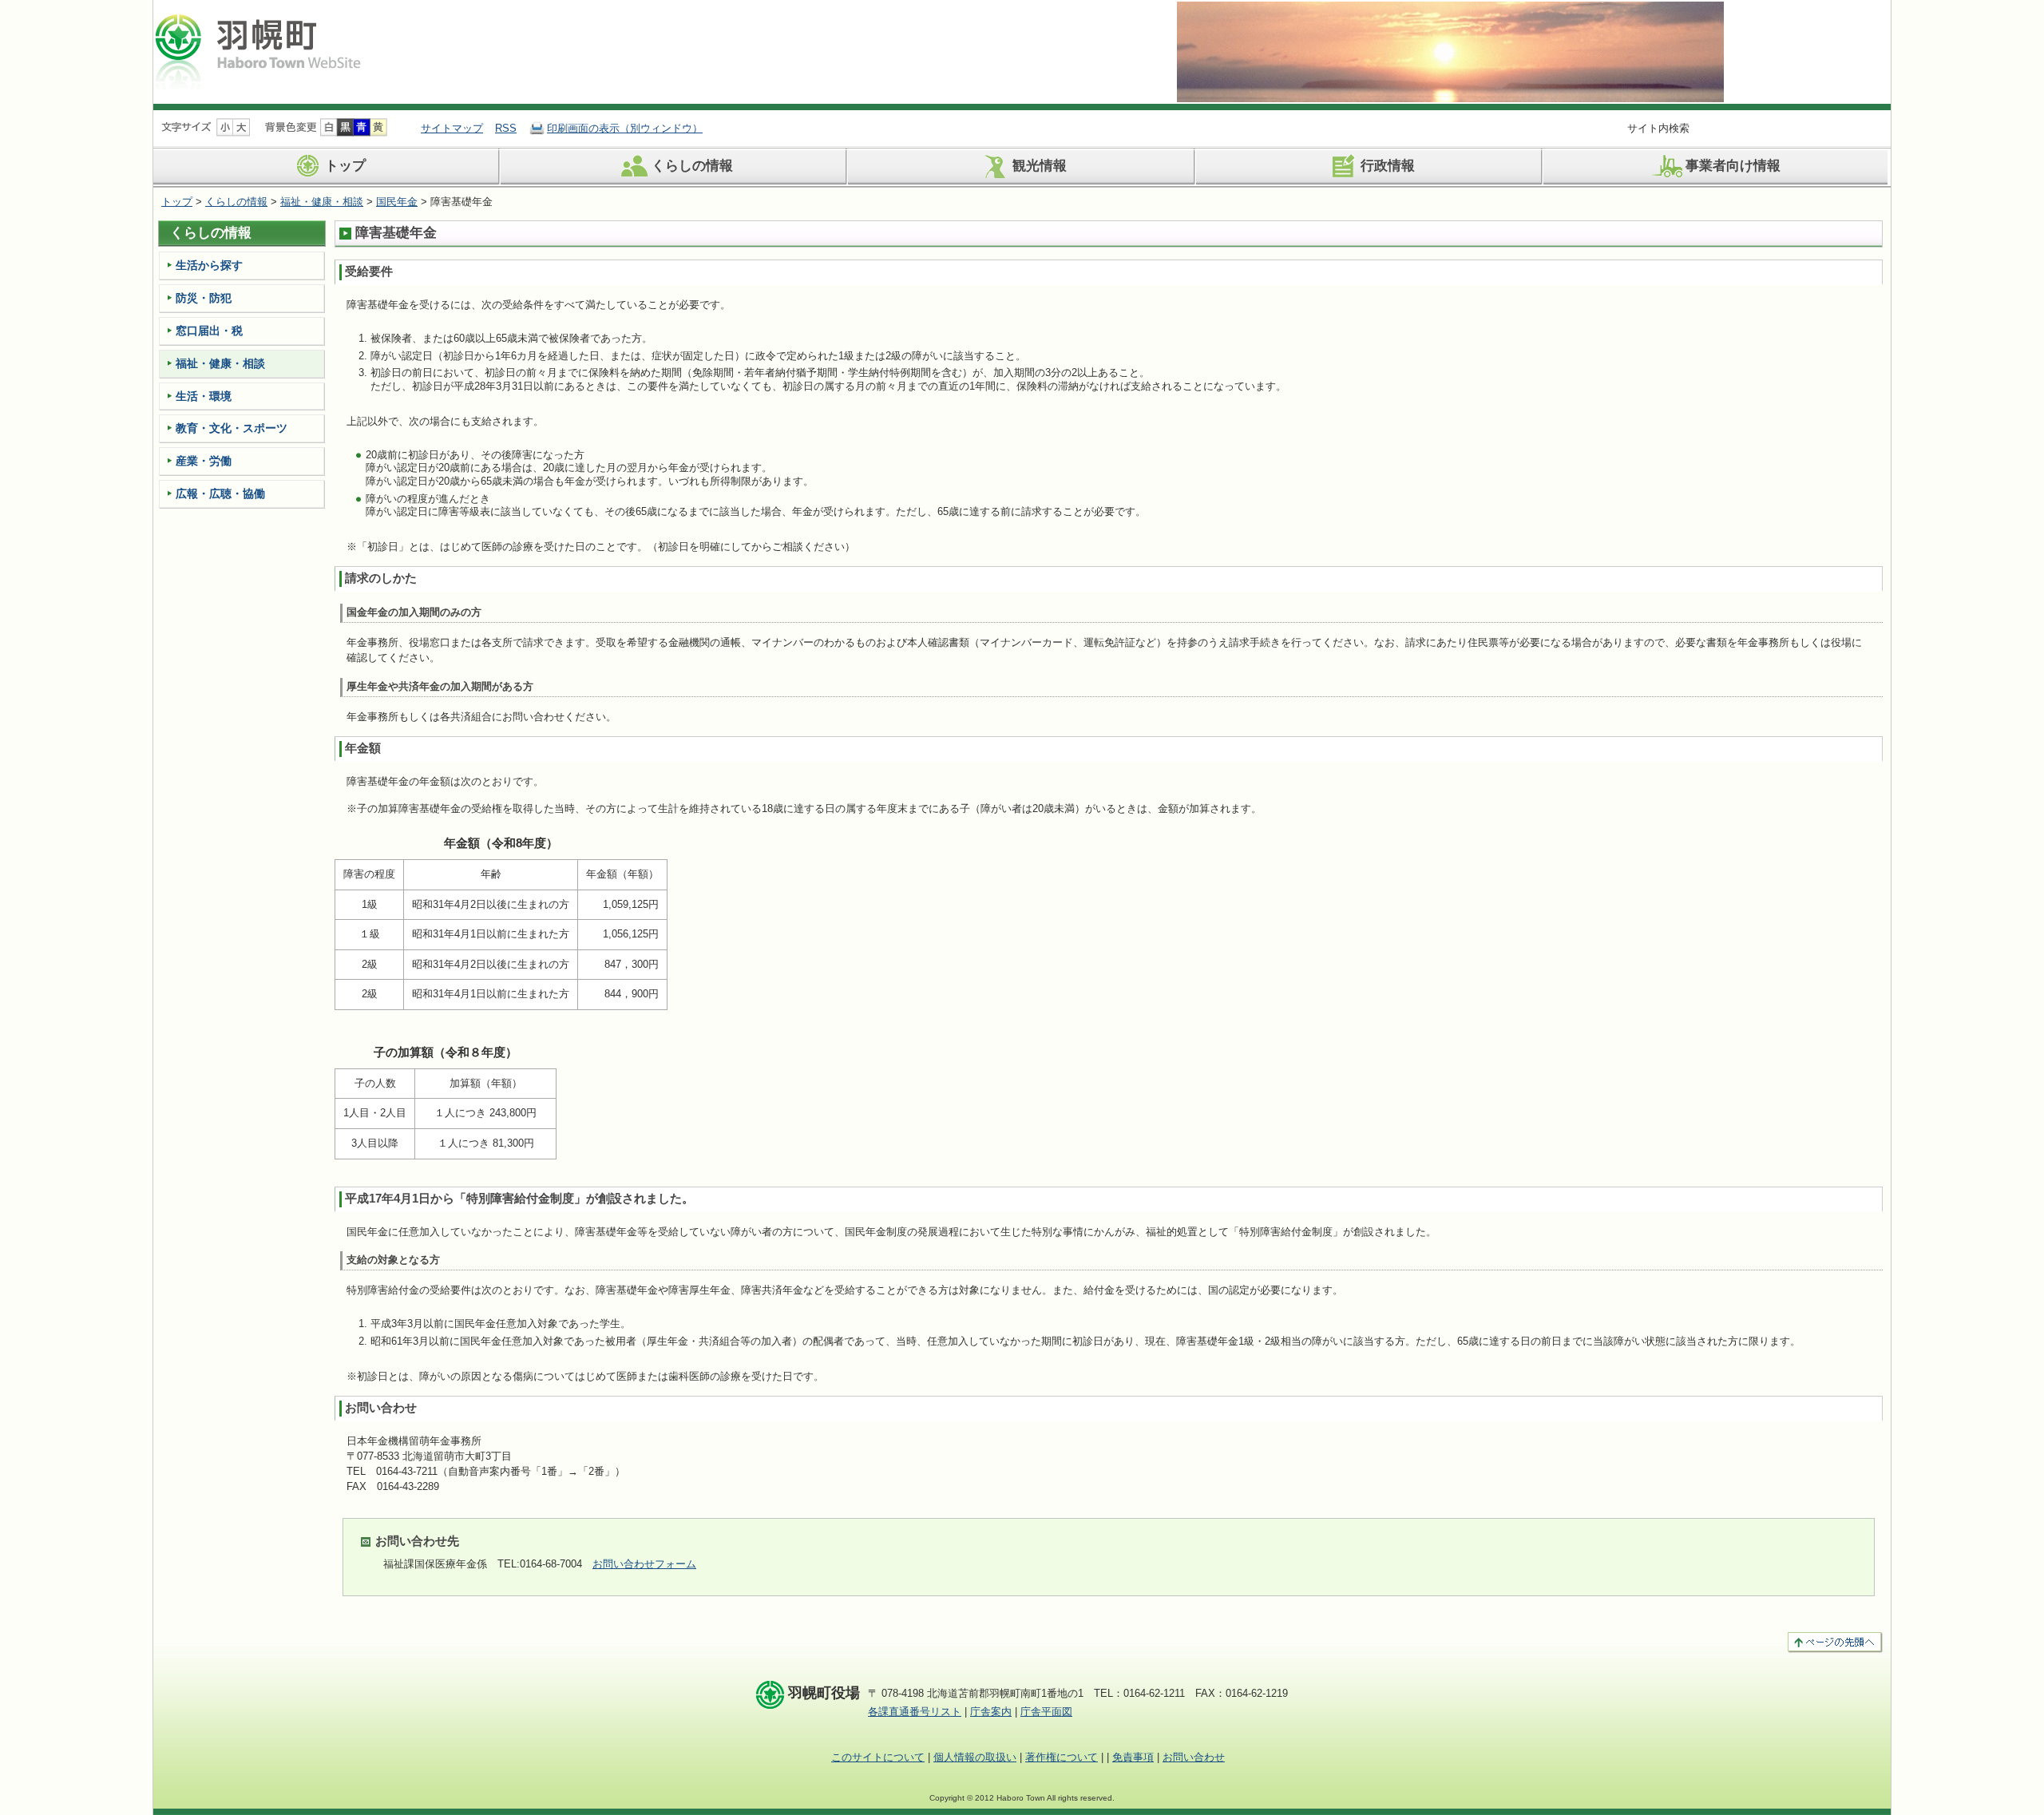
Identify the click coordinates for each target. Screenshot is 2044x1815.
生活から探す (209, 265)
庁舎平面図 (1046, 1712)
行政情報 (1388, 166)
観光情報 (1040, 166)
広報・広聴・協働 (220, 493)
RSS (506, 128)
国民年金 (397, 202)
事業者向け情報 (1733, 166)
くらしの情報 (692, 166)
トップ (345, 166)
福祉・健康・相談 (322, 202)
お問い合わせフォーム (644, 1564)
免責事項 (1133, 1757)
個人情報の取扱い (975, 1757)
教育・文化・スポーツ (232, 428)
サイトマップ (452, 128)
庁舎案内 (991, 1712)
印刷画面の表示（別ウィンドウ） (625, 128)
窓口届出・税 (209, 331)
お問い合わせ (1194, 1757)
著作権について (1062, 1757)
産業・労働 (204, 461)
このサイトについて (878, 1757)
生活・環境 (204, 396)
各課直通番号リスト (915, 1712)
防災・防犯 (204, 298)
